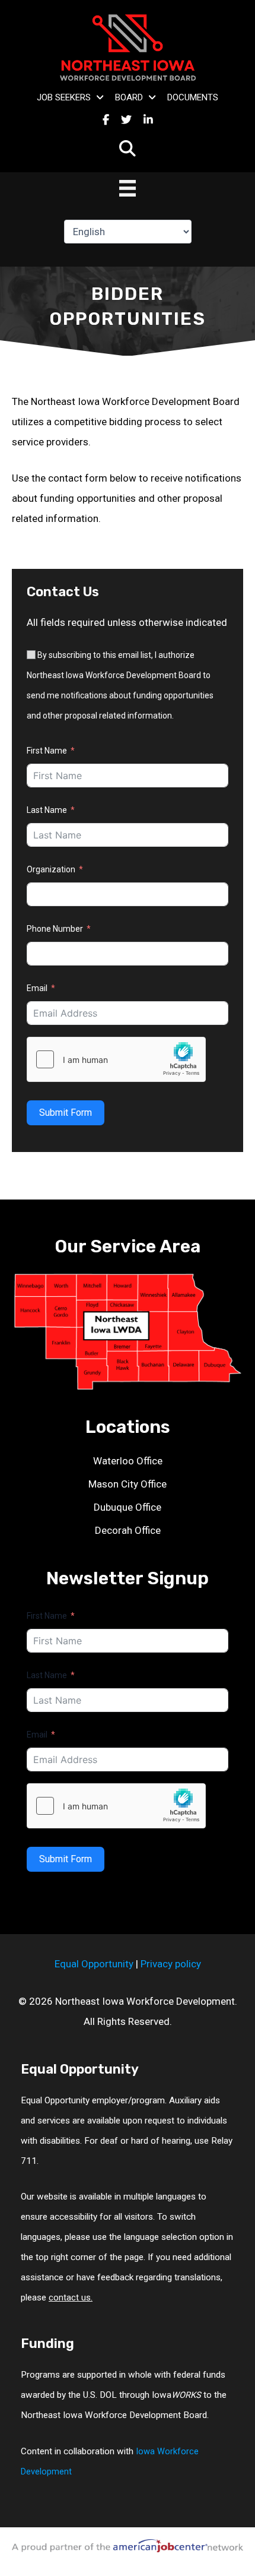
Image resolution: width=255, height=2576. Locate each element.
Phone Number (55, 929)
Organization (51, 869)
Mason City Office (128, 1484)
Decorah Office (128, 1530)
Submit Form (66, 1113)
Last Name (47, 810)
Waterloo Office (128, 1461)
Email (37, 988)
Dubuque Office (128, 1507)
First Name (47, 751)
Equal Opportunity (94, 1964)
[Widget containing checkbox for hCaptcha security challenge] (116, 1059)
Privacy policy (171, 1964)
